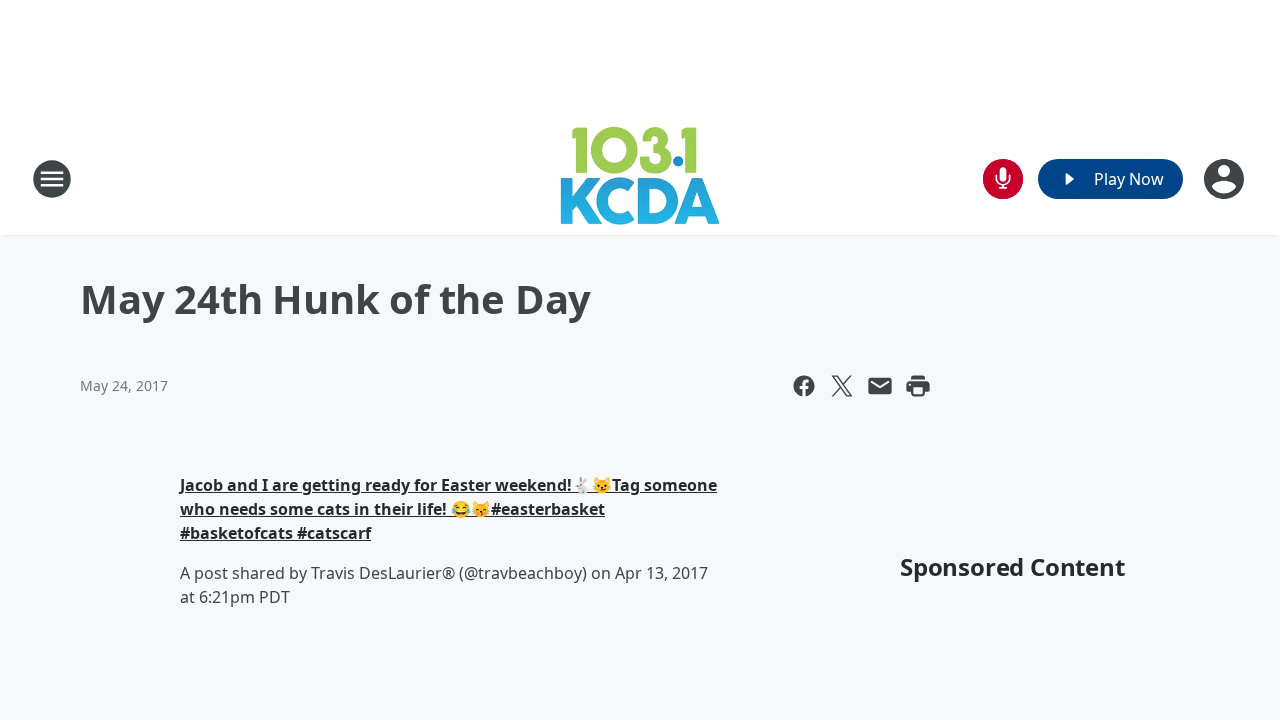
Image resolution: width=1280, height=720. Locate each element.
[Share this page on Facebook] (804, 386)
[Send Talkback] (1003, 179)
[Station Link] (640, 178)
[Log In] (1226, 179)
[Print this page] (918, 386)
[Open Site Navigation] (52, 179)
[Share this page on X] (842, 386)
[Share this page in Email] (880, 386)
